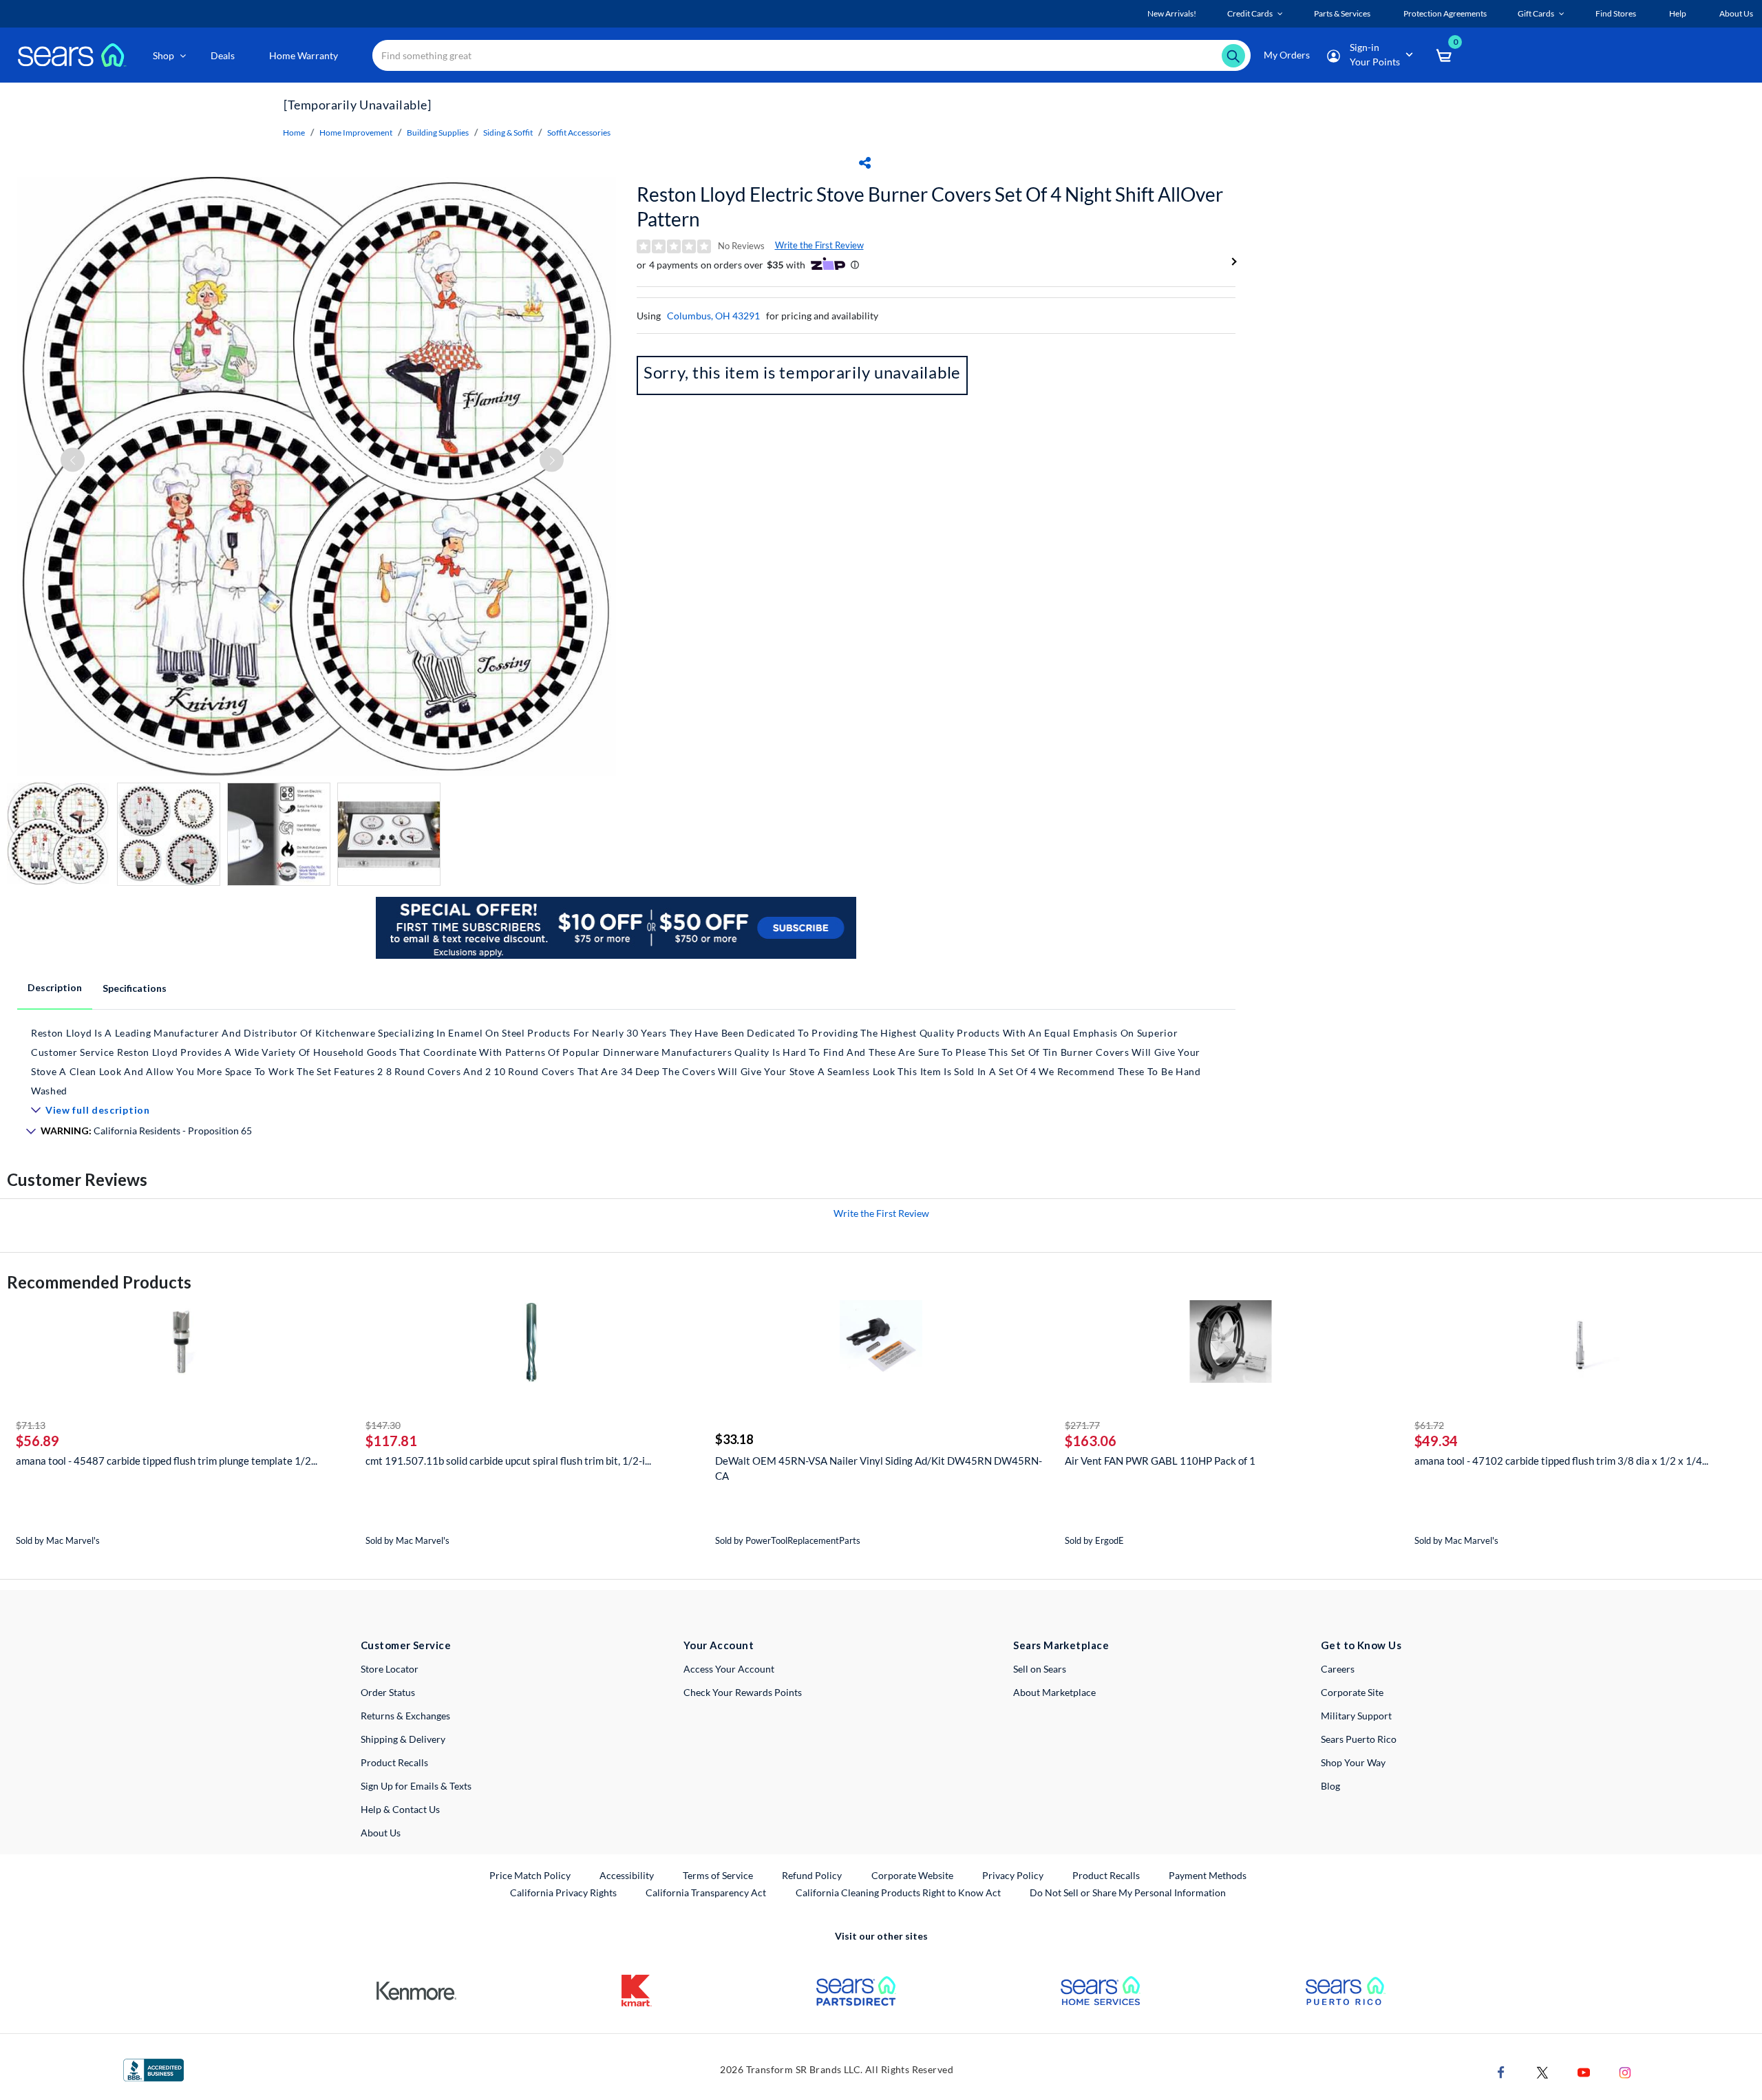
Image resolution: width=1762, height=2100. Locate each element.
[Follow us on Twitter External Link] (1542, 2071)
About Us (381, 1833)
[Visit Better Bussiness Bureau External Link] (153, 2069)
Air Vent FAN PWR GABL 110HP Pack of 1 (1160, 1461)
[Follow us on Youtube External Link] (1584, 2071)
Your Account (719, 1645)
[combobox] (811, 55)
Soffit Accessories (579, 132)
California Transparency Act (706, 1892)
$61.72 (1429, 1425)
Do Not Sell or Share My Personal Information (1128, 1892)
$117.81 (391, 1441)
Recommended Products (99, 1282)
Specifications (135, 988)
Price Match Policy (530, 1875)
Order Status (388, 1692)
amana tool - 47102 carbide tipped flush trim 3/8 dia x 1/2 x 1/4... (1561, 1461)
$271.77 (1082, 1425)
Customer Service (406, 1645)
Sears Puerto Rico (1359, 1739)
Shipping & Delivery (403, 1739)
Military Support (1356, 1716)
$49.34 (1436, 1441)
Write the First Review (819, 245)
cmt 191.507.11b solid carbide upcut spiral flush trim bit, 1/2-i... (508, 1461)
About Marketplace (1054, 1692)
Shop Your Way (1353, 1762)
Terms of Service (718, 1875)
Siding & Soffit (508, 132)
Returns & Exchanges (405, 1716)
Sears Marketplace (1061, 1645)
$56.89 (38, 1441)
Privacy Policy (1013, 1875)
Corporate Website (913, 1875)
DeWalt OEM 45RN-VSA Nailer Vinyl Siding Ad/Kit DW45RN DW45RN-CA (879, 1468)
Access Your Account (729, 1669)
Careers (1338, 1669)
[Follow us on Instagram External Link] (1625, 2071)
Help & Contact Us (400, 1809)
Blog (1330, 1786)
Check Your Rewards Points (743, 1692)
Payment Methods (1208, 1875)
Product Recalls (394, 1762)
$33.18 (734, 1439)
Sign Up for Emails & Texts (416, 1786)
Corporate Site (1352, 1692)
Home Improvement (356, 132)
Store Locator (390, 1669)
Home (294, 132)
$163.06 (1091, 1441)
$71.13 (31, 1425)
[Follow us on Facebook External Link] (1501, 2071)
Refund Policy (812, 1875)
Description (55, 987)
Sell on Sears (1040, 1669)
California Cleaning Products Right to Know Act (898, 1892)
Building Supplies (438, 132)
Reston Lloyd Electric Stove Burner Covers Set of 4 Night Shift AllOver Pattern (930, 206)
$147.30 (383, 1425)
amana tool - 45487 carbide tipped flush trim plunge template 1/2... (167, 1461)
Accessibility (627, 1875)
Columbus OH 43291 (713, 316)
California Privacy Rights (563, 1892)
